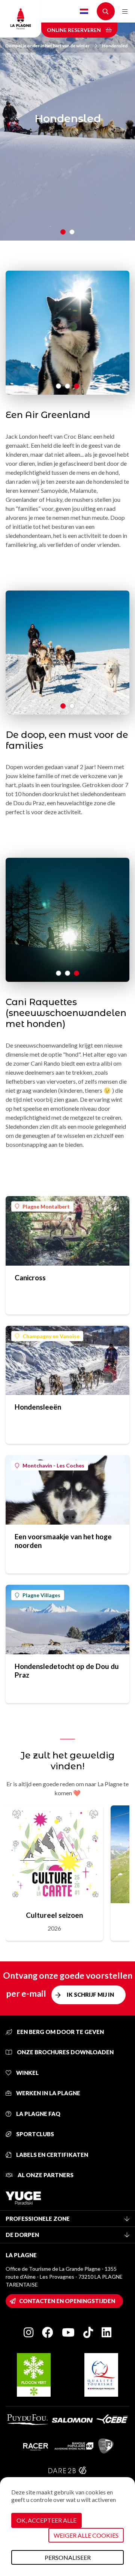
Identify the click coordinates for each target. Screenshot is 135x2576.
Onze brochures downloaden (65, 2052)
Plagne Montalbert (46, 1206)
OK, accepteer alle (46, 2520)
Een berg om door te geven (60, 2032)
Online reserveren (74, 30)
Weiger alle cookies (86, 2535)
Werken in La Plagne (48, 2093)
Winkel (27, 2073)
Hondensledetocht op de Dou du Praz (67, 1670)
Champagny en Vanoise (51, 1336)
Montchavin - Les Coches (53, 1465)
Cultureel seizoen (54, 1915)
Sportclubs (34, 2134)
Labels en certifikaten (52, 2155)
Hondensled (115, 46)
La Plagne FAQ (38, 2114)
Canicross (30, 1277)
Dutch (84, 11)
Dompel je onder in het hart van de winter (47, 46)
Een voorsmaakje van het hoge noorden (63, 1541)
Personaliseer (68, 2557)
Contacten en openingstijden (67, 2301)
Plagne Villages (41, 1595)
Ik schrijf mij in (90, 1994)
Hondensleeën (38, 1407)
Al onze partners (45, 2175)
